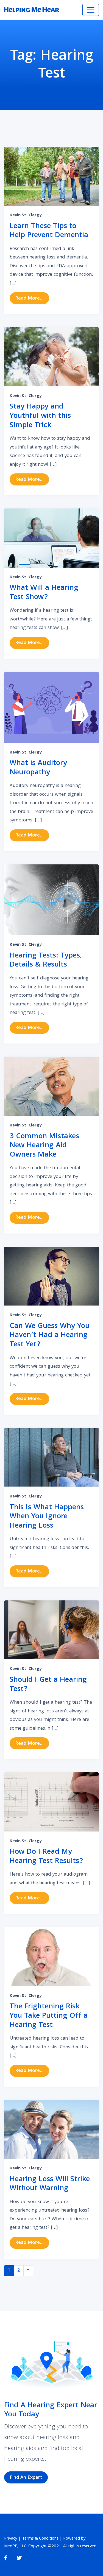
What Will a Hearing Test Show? (44, 593)
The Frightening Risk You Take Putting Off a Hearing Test (49, 2016)
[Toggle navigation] (91, 10)
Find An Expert (26, 2478)
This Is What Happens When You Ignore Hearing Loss (47, 1517)
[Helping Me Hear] (32, 10)
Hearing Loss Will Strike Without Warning (50, 2184)
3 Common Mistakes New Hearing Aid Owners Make (44, 1146)
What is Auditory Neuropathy (38, 768)
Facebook (6, 2558)
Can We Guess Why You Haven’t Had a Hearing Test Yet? (50, 1336)
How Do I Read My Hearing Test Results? (46, 1857)
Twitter (19, 2558)
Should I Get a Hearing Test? (48, 1685)
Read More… (32, 298)
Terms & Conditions (40, 2539)
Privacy (11, 2539)
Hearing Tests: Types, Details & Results (46, 961)
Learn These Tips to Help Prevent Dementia (49, 231)
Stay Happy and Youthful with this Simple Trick (40, 416)
